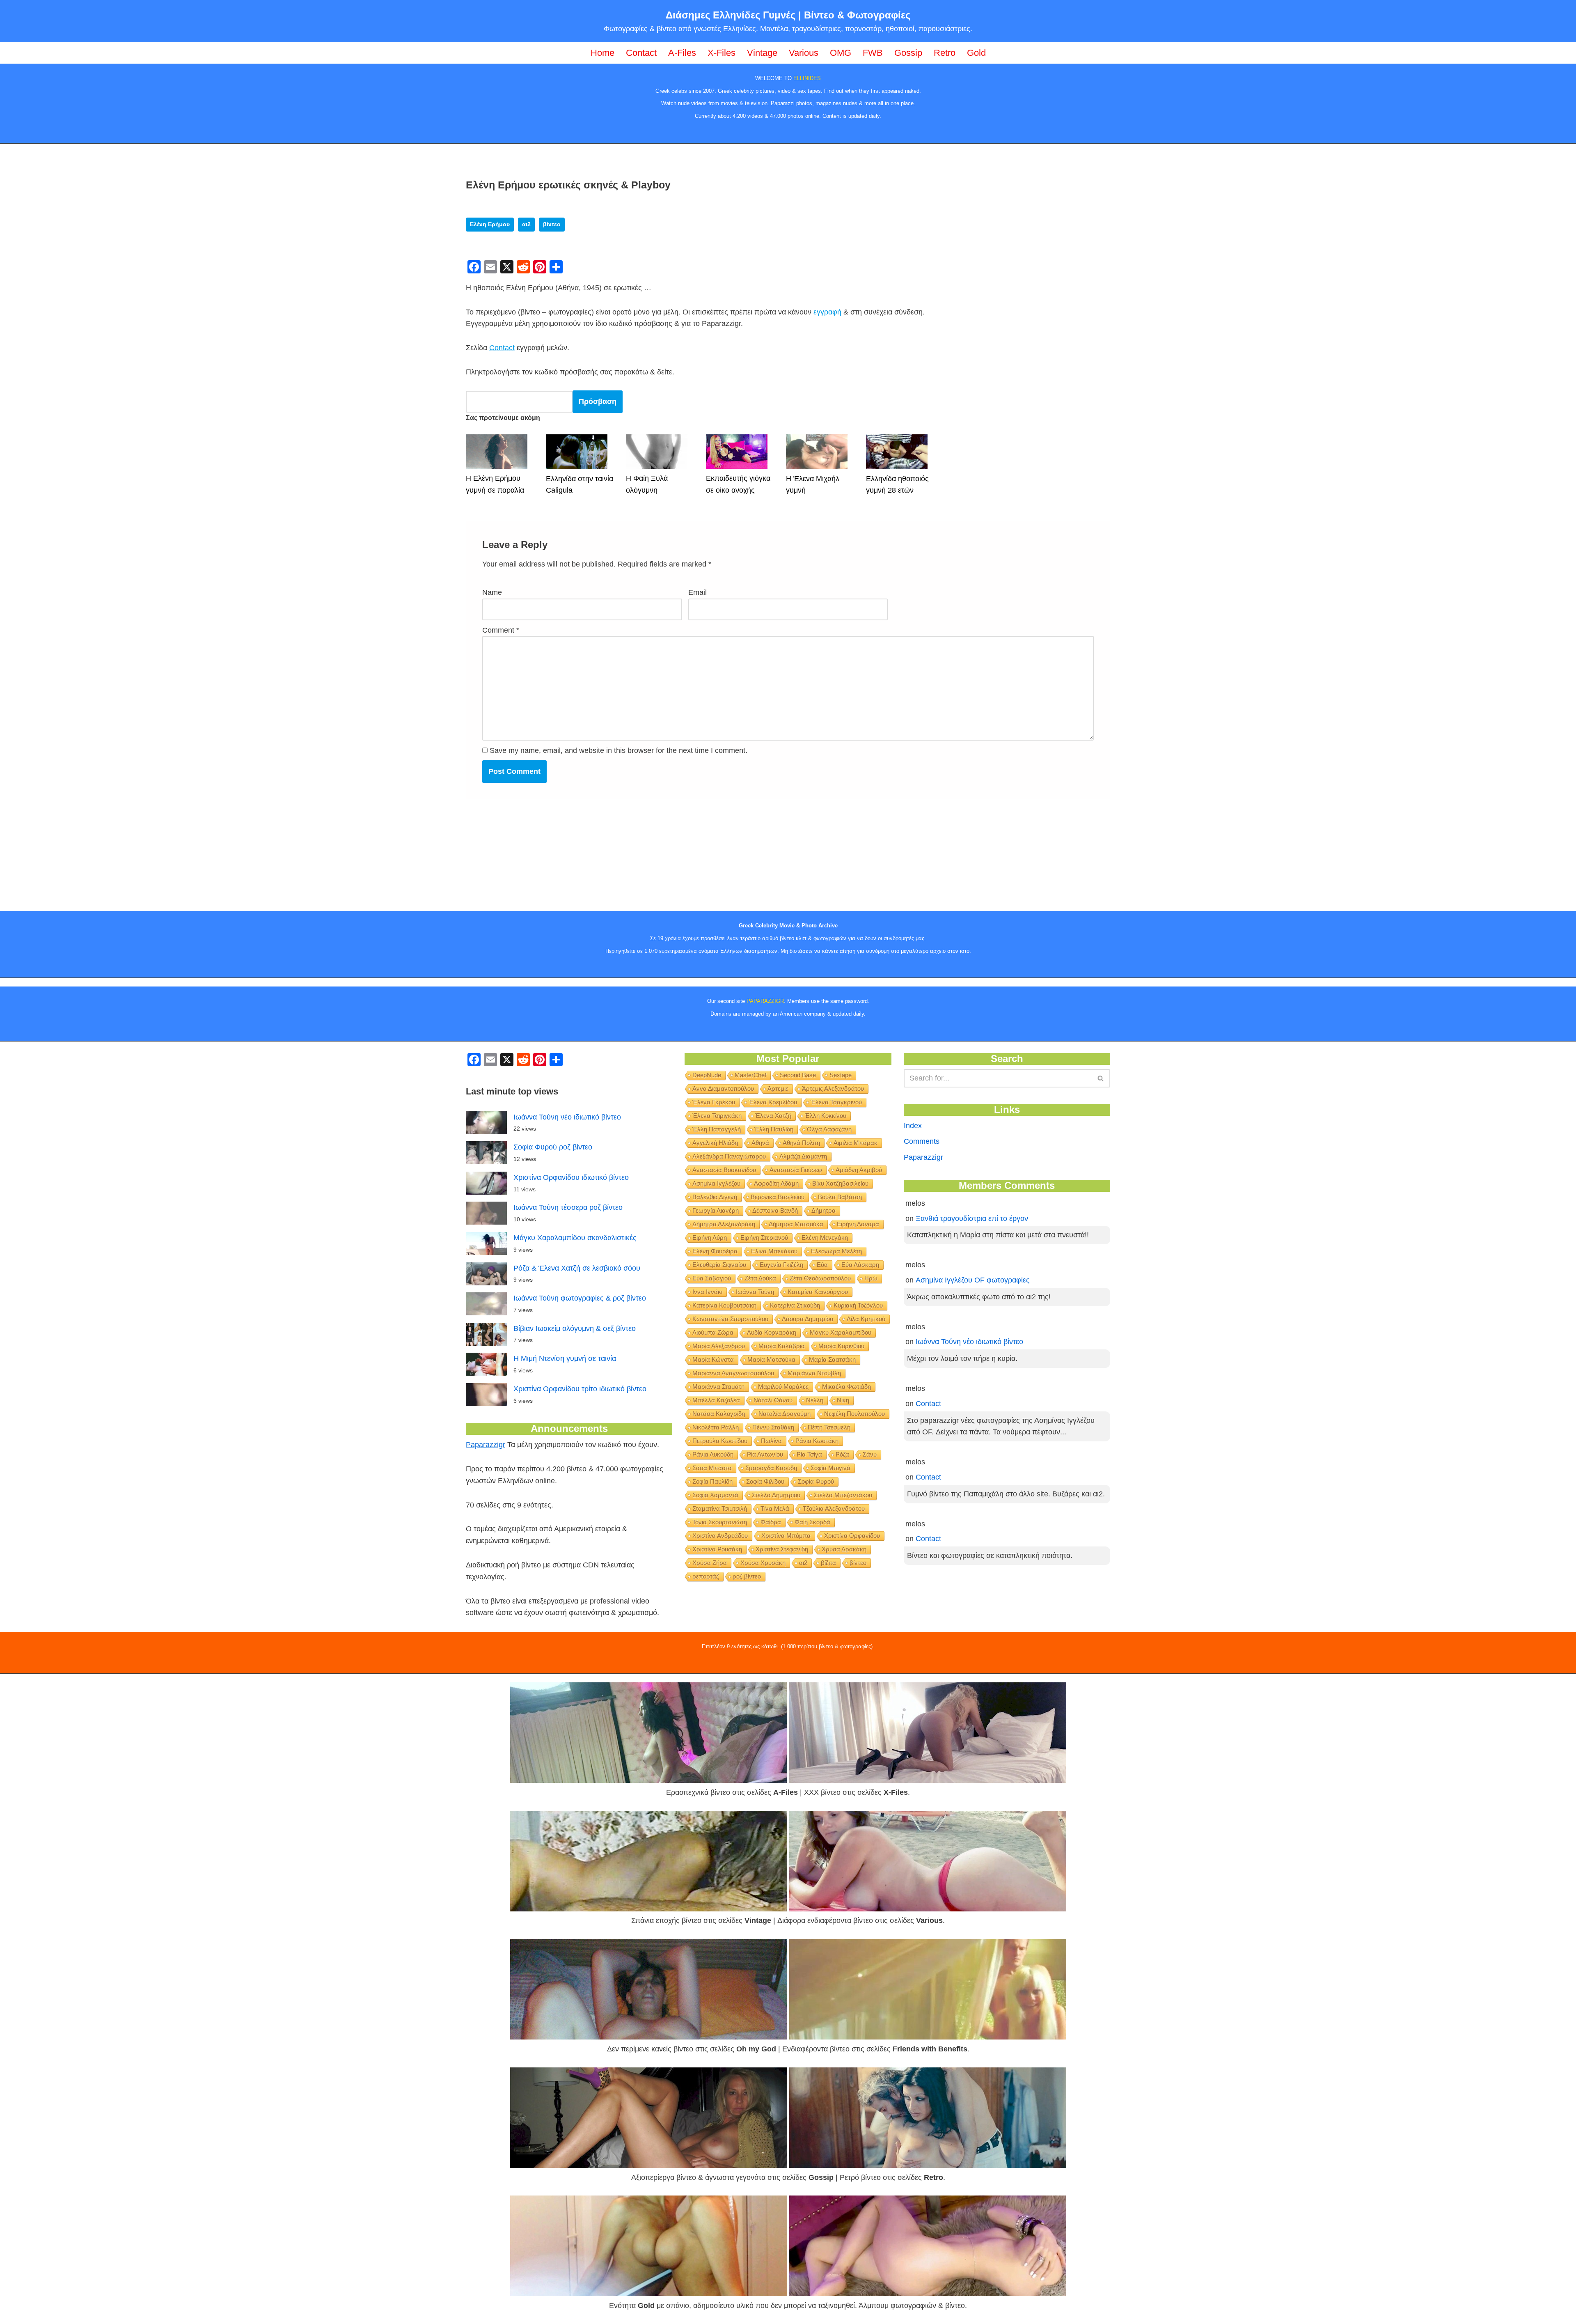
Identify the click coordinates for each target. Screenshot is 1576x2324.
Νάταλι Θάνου (773, 1400)
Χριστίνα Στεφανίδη (782, 1549)
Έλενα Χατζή (773, 1116)
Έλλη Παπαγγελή (717, 1129)
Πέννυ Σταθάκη (773, 1427)
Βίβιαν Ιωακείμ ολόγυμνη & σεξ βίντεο (575, 1328)
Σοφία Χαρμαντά (715, 1495)
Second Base (798, 1075)
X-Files (722, 53)
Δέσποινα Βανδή (775, 1210)
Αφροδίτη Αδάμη (776, 1183)
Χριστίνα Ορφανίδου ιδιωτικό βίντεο (571, 1177)
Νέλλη (815, 1400)
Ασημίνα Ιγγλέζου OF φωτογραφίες (973, 1280)
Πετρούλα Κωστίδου (720, 1441)
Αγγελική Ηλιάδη (715, 1143)
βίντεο (552, 224)
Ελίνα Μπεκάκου (774, 1251)
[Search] (1101, 1078)
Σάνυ (870, 1454)
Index (913, 1126)
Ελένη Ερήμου (490, 224)
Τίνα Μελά (775, 1508)
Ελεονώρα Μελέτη (836, 1251)
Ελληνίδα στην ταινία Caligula (580, 485)
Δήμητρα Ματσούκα (796, 1224)
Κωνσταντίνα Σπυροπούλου (730, 1319)
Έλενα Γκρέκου (714, 1102)
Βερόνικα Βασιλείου (778, 1197)
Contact (641, 53)
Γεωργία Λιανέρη (716, 1210)
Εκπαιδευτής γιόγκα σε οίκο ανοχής (738, 484)
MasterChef (750, 1075)
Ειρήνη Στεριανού (764, 1238)
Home (602, 53)
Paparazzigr (486, 1445)
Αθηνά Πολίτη (801, 1143)
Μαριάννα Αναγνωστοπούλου (733, 1373)
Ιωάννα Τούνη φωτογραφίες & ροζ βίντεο (580, 1298)
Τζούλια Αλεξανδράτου (834, 1508)
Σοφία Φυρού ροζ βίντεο (553, 1147)
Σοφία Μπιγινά (830, 1468)
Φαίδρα (771, 1522)
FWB (873, 53)
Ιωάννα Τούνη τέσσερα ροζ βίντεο (568, 1207)
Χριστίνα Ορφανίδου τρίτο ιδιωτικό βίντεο (580, 1389)
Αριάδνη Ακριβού (859, 1170)
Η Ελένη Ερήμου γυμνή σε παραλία (495, 484)
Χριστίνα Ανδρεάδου (720, 1536)
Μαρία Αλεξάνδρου (719, 1346)
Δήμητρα (824, 1210)
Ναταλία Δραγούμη (785, 1414)
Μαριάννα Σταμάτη (718, 1387)
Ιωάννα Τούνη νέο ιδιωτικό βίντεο (567, 1117)
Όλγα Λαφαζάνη (829, 1129)
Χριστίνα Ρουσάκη (717, 1549)
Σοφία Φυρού (816, 1481)
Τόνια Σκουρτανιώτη (720, 1522)
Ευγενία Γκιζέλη (781, 1265)
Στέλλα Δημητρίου (776, 1495)
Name (492, 592)
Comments (922, 1141)
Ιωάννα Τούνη (755, 1292)
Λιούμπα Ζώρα (713, 1332)
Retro (945, 53)
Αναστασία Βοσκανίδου (724, 1170)
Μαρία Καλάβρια (782, 1346)
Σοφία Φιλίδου (765, 1481)
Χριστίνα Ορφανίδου (852, 1536)
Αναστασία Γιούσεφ (796, 1170)
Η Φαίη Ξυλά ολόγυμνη (647, 484)
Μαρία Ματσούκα (771, 1359)
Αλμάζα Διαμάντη (803, 1156)
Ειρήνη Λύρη (710, 1238)
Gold (976, 53)
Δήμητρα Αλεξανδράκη (724, 1224)
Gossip (908, 53)
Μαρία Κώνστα (713, 1359)
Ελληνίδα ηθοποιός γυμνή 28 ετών (897, 485)
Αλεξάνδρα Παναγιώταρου (729, 1156)
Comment (501, 630)
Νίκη (843, 1400)
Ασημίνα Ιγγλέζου (716, 1183)
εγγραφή (827, 312)
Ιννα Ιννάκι (707, 1292)
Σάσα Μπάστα (712, 1468)
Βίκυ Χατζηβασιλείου (840, 1183)
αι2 (526, 224)
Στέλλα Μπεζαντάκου (843, 1495)
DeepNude (707, 1075)
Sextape (841, 1075)
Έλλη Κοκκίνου (826, 1116)
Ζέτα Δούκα (760, 1278)
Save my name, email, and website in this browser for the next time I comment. (618, 750)
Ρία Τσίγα (809, 1454)
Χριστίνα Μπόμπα (786, 1536)
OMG (841, 53)
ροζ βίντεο (747, 1576)
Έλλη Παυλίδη (774, 1129)
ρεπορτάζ (706, 1576)
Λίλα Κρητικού (866, 1319)
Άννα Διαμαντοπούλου (723, 1089)
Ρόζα (842, 1454)
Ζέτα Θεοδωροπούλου (820, 1278)
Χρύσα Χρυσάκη (763, 1563)
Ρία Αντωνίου (765, 1454)
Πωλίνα (771, 1441)
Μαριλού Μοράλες (783, 1387)
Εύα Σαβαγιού (712, 1278)
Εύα (822, 1265)
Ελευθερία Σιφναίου (719, 1265)
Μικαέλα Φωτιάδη (846, 1387)
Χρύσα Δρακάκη (844, 1549)
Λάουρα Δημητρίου (807, 1319)
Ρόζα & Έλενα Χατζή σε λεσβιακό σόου (577, 1268)
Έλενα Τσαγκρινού (836, 1102)
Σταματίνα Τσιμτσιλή (720, 1508)
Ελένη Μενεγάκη (825, 1238)
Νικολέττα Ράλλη (716, 1427)
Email (698, 592)
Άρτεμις (778, 1089)
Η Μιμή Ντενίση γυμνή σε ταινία (565, 1358)
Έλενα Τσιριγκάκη (717, 1116)
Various (804, 53)
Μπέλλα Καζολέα (716, 1400)
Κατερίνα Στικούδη (795, 1305)
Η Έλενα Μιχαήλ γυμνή (813, 485)
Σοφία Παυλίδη (712, 1481)
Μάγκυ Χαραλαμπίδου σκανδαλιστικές (575, 1238)
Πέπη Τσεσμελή (829, 1427)
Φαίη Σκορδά (812, 1522)
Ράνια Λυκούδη (713, 1454)
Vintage (762, 53)
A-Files (682, 53)
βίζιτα (828, 1563)
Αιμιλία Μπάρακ (856, 1143)
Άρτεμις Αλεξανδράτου (833, 1089)
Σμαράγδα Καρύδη (771, 1468)
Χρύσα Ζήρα (710, 1563)
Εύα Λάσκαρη (860, 1265)
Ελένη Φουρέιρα (715, 1251)
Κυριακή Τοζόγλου (858, 1305)
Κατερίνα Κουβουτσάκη (724, 1305)
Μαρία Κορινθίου (841, 1346)
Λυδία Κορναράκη (772, 1332)
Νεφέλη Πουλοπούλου (854, 1414)
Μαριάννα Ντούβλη (814, 1373)
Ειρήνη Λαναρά (858, 1224)
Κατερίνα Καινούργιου (818, 1292)
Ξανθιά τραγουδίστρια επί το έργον (972, 1218)
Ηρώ (871, 1278)
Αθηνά (760, 1143)
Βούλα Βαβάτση (840, 1197)
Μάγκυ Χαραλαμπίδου (841, 1332)
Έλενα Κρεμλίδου (773, 1102)
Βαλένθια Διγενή (715, 1197)
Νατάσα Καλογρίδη (719, 1414)
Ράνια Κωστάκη (817, 1441)
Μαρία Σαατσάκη (832, 1359)
